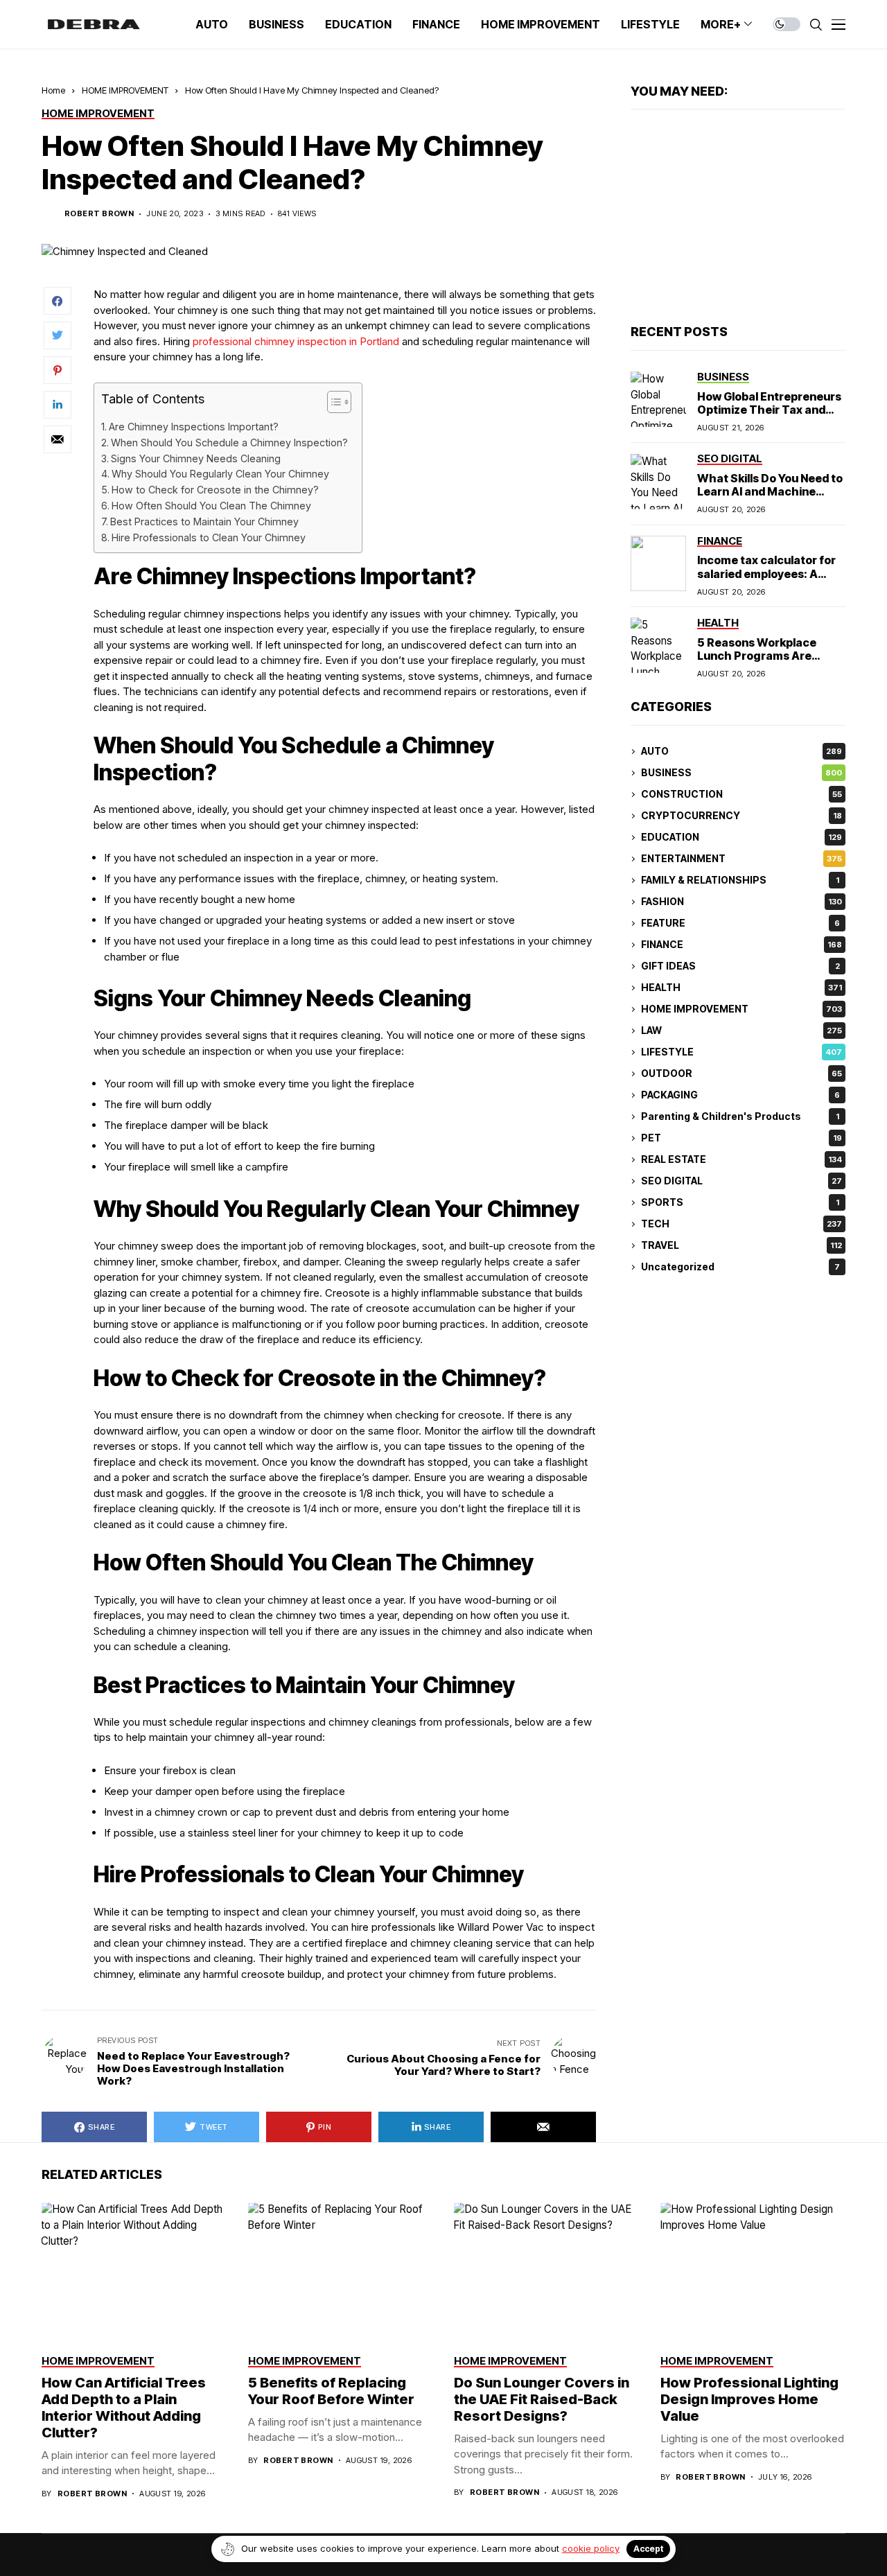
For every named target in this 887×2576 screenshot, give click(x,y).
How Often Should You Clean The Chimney (211, 506)
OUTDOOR (741, 1074)
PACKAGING (740, 1095)
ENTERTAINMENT (741, 859)
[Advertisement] (738, 218)
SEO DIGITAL (741, 1181)
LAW (741, 1031)
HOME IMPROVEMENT (125, 90)
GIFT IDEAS (740, 966)
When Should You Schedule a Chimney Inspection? (229, 443)
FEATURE (740, 923)
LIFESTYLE (741, 1052)
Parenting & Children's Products (740, 1117)
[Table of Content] (339, 402)
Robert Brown (99, 214)
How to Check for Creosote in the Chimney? (215, 490)
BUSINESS (741, 773)
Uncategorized (740, 1267)
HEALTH (741, 988)
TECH (741, 1224)
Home (53, 90)
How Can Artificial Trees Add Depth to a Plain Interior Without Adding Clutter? (124, 2408)
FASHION (741, 902)
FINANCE (741, 945)
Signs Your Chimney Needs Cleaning (196, 458)
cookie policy (591, 2548)
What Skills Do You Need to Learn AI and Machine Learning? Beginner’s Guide (770, 498)
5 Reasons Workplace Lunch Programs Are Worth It (757, 656)
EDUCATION (741, 838)
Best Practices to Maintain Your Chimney (204, 522)
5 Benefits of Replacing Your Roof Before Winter (331, 2391)
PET (741, 1138)
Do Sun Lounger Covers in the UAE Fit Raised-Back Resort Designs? (542, 2399)
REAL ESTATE (741, 1160)
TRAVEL (741, 1246)
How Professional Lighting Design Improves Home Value (749, 2399)
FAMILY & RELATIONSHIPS (740, 880)
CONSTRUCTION (741, 795)
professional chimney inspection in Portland (296, 341)
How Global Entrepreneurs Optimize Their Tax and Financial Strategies (769, 410)
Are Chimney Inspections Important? (194, 427)
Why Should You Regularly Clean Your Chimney (220, 474)
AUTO (741, 752)
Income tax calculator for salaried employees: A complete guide (766, 574)
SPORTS (740, 1203)
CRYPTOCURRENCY (741, 816)
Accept (648, 2549)
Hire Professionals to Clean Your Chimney (209, 537)
